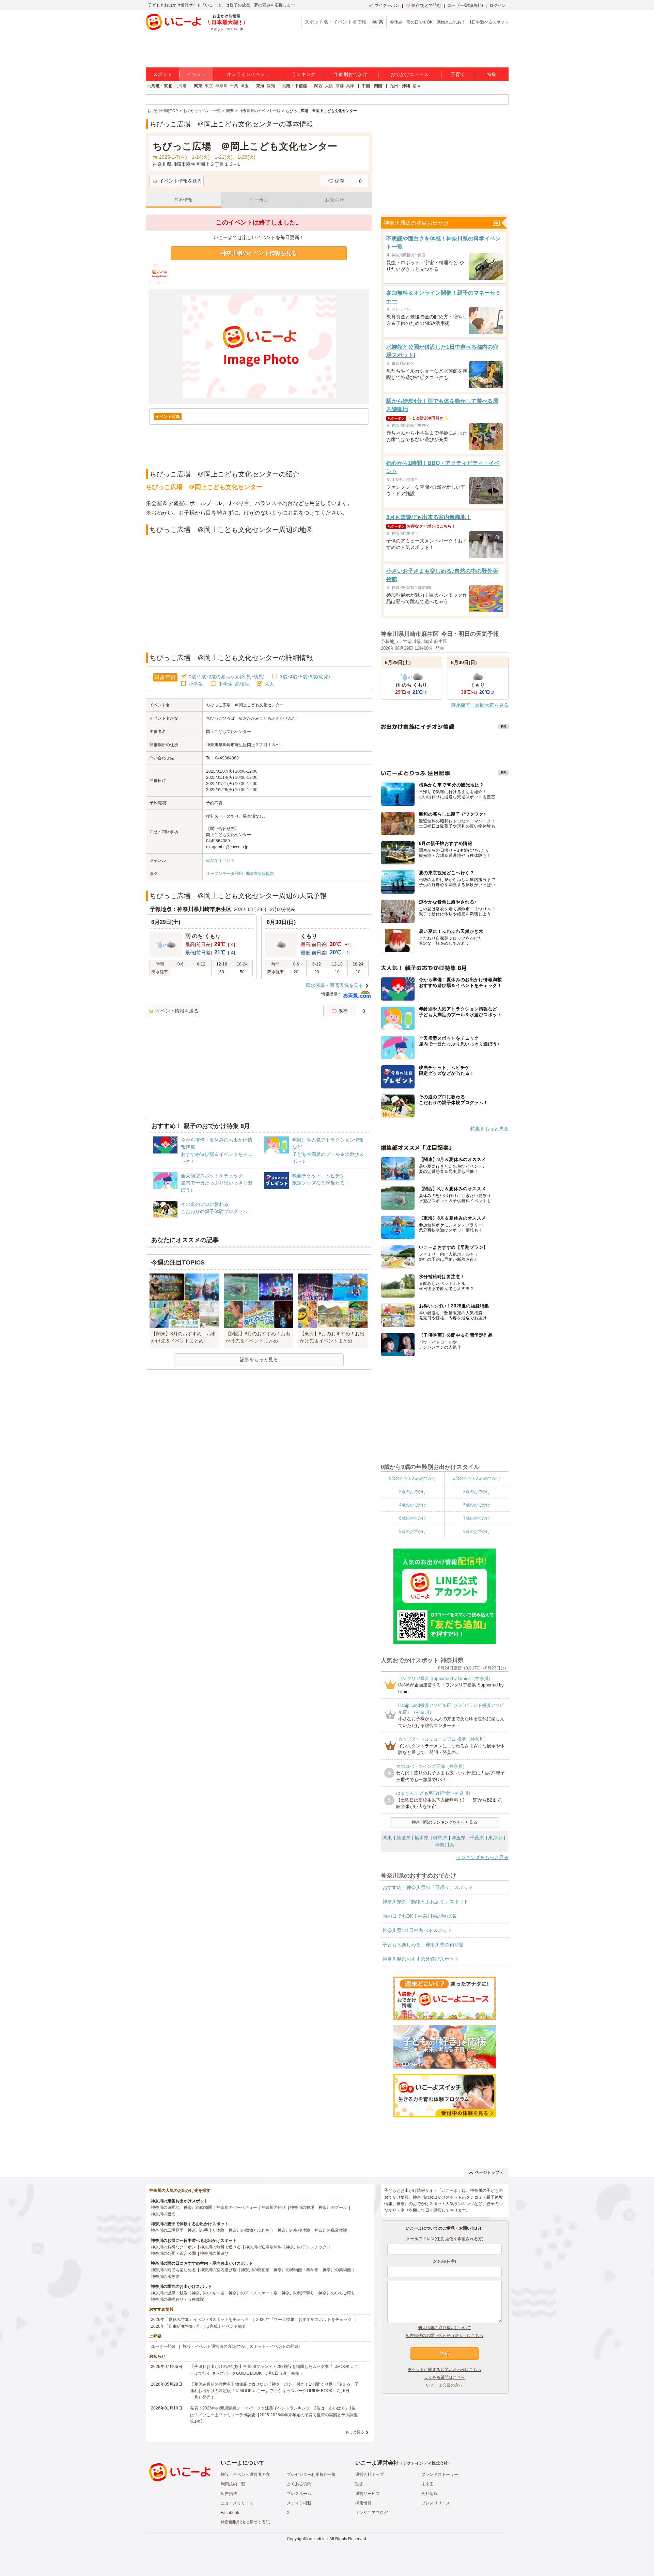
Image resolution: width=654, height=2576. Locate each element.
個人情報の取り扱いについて (445, 2328)
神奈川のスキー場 (208, 2293)
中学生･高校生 (234, 684)
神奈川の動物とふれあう (251, 2230)
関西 (318, 86)
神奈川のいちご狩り (337, 2293)
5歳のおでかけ (477, 1505)
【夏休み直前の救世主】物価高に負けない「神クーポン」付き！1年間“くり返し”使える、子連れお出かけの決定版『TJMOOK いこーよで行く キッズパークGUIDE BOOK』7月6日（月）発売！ (274, 2391)
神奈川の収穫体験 (294, 2230)
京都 (340, 86)
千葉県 (477, 1838)
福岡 (417, 86)
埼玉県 (458, 1838)
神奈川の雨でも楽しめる (173, 2270)
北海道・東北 (160, 86)
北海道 (181, 86)
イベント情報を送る (181, 181)
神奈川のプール (333, 2208)
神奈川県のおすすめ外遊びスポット (421, 1959)
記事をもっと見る (259, 1360)
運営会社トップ (370, 2475)
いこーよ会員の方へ (445, 2385)
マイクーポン (387, 5)
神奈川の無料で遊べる (220, 2247)
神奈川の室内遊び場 (218, 2270)
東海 (260, 86)
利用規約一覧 (233, 2484)
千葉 (234, 86)
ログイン (498, 5)
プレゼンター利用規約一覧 (311, 2475)
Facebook (230, 2513)
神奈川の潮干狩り (298, 2293)
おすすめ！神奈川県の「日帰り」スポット (428, 1887)
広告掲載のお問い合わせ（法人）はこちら (445, 2336)
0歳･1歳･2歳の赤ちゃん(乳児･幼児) (227, 677)
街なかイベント (220, 860)
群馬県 (440, 1838)
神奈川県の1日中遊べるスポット (417, 1930)
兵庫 (350, 86)
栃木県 (422, 1838)
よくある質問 (299, 2484)
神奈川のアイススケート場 (253, 2293)
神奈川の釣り (274, 2208)
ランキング (303, 74)
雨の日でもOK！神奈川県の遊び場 (419, 1916)
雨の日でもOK (419, 22)
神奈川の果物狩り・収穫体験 (177, 2299)
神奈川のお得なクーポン (173, 2247)
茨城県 (403, 1838)
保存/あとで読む (426, 5)
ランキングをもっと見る (482, 1857)
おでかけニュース (409, 74)
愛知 (271, 86)
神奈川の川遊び (214, 2253)
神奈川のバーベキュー (237, 2208)
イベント (196, 74)
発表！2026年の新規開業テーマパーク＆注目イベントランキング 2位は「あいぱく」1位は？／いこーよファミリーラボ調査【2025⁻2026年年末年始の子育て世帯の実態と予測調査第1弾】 (274, 2415)
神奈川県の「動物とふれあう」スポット (425, 1902)
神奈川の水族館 (165, 2277)
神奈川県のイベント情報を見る (259, 253)
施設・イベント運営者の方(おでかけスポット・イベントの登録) (241, 2346)
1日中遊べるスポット (489, 22)
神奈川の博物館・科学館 (296, 2270)
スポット (162, 74)
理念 (359, 2484)
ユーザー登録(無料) (465, 5)
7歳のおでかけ (477, 1518)
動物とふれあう (451, 22)
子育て (458, 74)
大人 (269, 684)
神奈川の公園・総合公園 (173, 2253)
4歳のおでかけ (413, 1505)
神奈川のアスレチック (306, 2247)
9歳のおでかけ (477, 1532)
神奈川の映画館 (255, 2270)
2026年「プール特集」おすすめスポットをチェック (304, 2320)
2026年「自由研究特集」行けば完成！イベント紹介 (199, 2326)
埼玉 (245, 86)
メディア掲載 (299, 2503)
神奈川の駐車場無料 (263, 2247)
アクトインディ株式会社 (425, 2463)
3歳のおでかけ (477, 1492)
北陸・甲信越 (295, 86)
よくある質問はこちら (445, 2377)
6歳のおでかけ (413, 1518)
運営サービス (368, 2494)
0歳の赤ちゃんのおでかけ (413, 1478)
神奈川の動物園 (198, 2208)
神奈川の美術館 (337, 2270)
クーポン (259, 200)
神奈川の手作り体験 (206, 2230)
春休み (396, 22)
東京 (209, 86)
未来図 (427, 2484)
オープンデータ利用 (224, 874)
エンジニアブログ (372, 2513)
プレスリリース (436, 2503)
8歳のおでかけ (413, 1532)
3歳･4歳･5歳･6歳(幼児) (305, 677)
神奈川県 (445, 1845)
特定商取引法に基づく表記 (245, 2522)
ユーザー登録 (163, 2346)
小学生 (196, 684)
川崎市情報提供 (260, 874)
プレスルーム (299, 2494)
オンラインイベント (248, 74)
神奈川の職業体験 (331, 2230)
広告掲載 (229, 2494)
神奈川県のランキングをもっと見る (445, 1822)
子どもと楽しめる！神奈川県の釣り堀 (423, 1945)
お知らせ (334, 200)
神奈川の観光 (163, 2214)
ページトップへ (489, 2172)
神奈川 (221, 86)
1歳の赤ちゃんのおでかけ (477, 1478)
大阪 (329, 86)
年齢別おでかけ (351, 74)
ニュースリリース (237, 2503)
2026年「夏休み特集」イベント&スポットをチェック (200, 2320)
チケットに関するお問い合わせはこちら (445, 2370)
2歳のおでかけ (413, 1492)
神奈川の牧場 (302, 2208)
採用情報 (363, 2503)
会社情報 (430, 2494)
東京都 (495, 1838)
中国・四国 (372, 86)
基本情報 (183, 200)
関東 (198, 86)
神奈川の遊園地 (165, 2208)
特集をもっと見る (489, 1129)
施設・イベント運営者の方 (245, 2475)
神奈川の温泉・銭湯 (169, 2293)
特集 (492, 74)
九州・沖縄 (400, 86)
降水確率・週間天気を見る (334, 985)
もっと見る (355, 2432)
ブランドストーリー (440, 2475)
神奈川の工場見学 (167, 2230)
